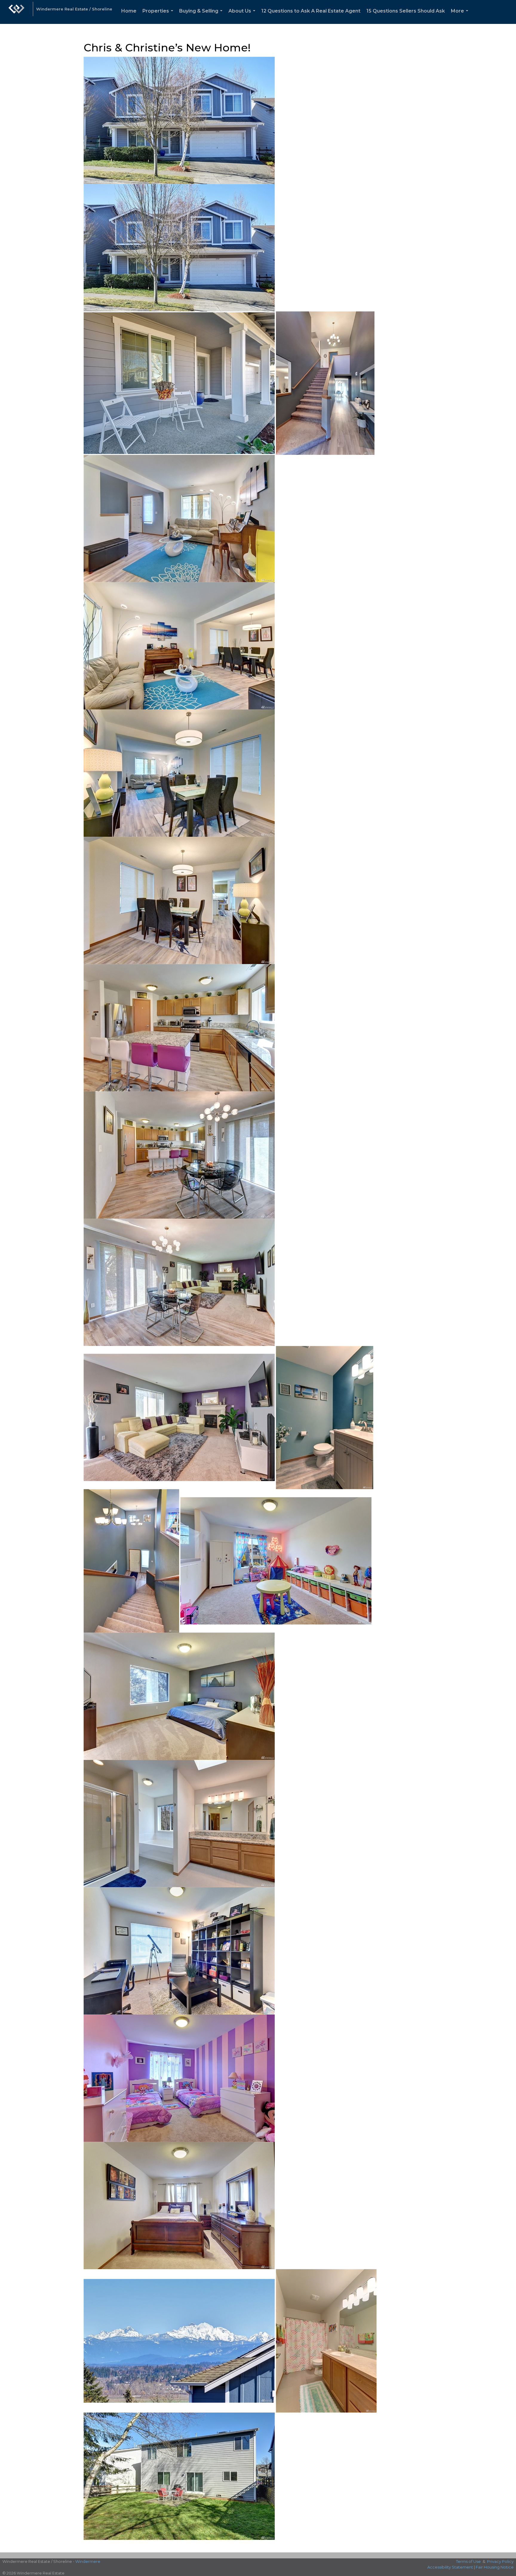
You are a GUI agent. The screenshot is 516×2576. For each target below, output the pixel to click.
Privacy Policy (500, 2561)
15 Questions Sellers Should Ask (406, 11)
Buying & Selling (202, 16)
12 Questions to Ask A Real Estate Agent (311, 11)
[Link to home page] (16, 12)
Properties (159, 16)
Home (129, 11)
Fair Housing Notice (495, 2567)
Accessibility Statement (450, 2567)
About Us (243, 16)
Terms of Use (468, 2561)
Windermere (88, 2561)
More (461, 16)
